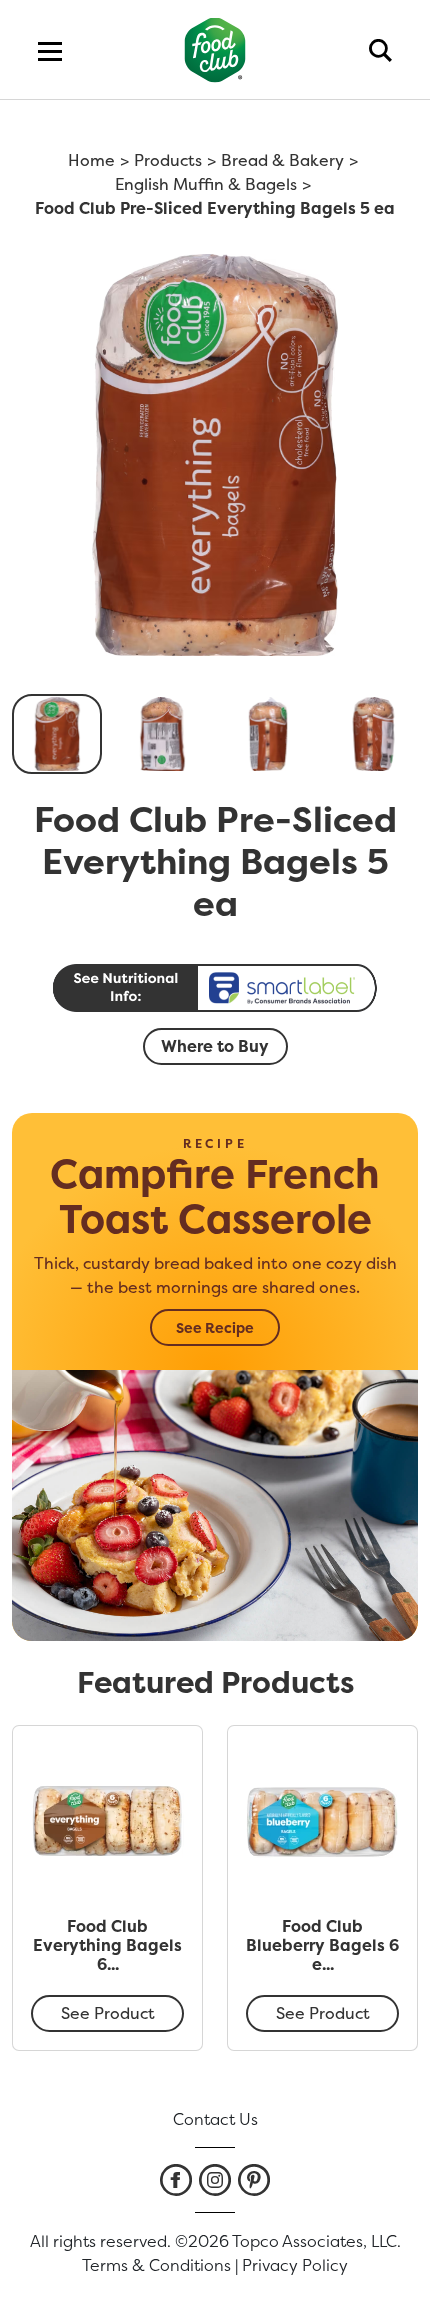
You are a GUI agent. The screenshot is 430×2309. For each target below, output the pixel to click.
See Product (108, 2013)
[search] (380, 50)
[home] (215, 49)
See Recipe (215, 1327)
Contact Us (215, 2119)
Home (91, 160)
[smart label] (215, 988)
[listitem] (176, 2180)
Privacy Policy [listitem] (295, 2265)
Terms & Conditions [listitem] (156, 2265)
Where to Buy (215, 1046)
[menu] (50, 50)
